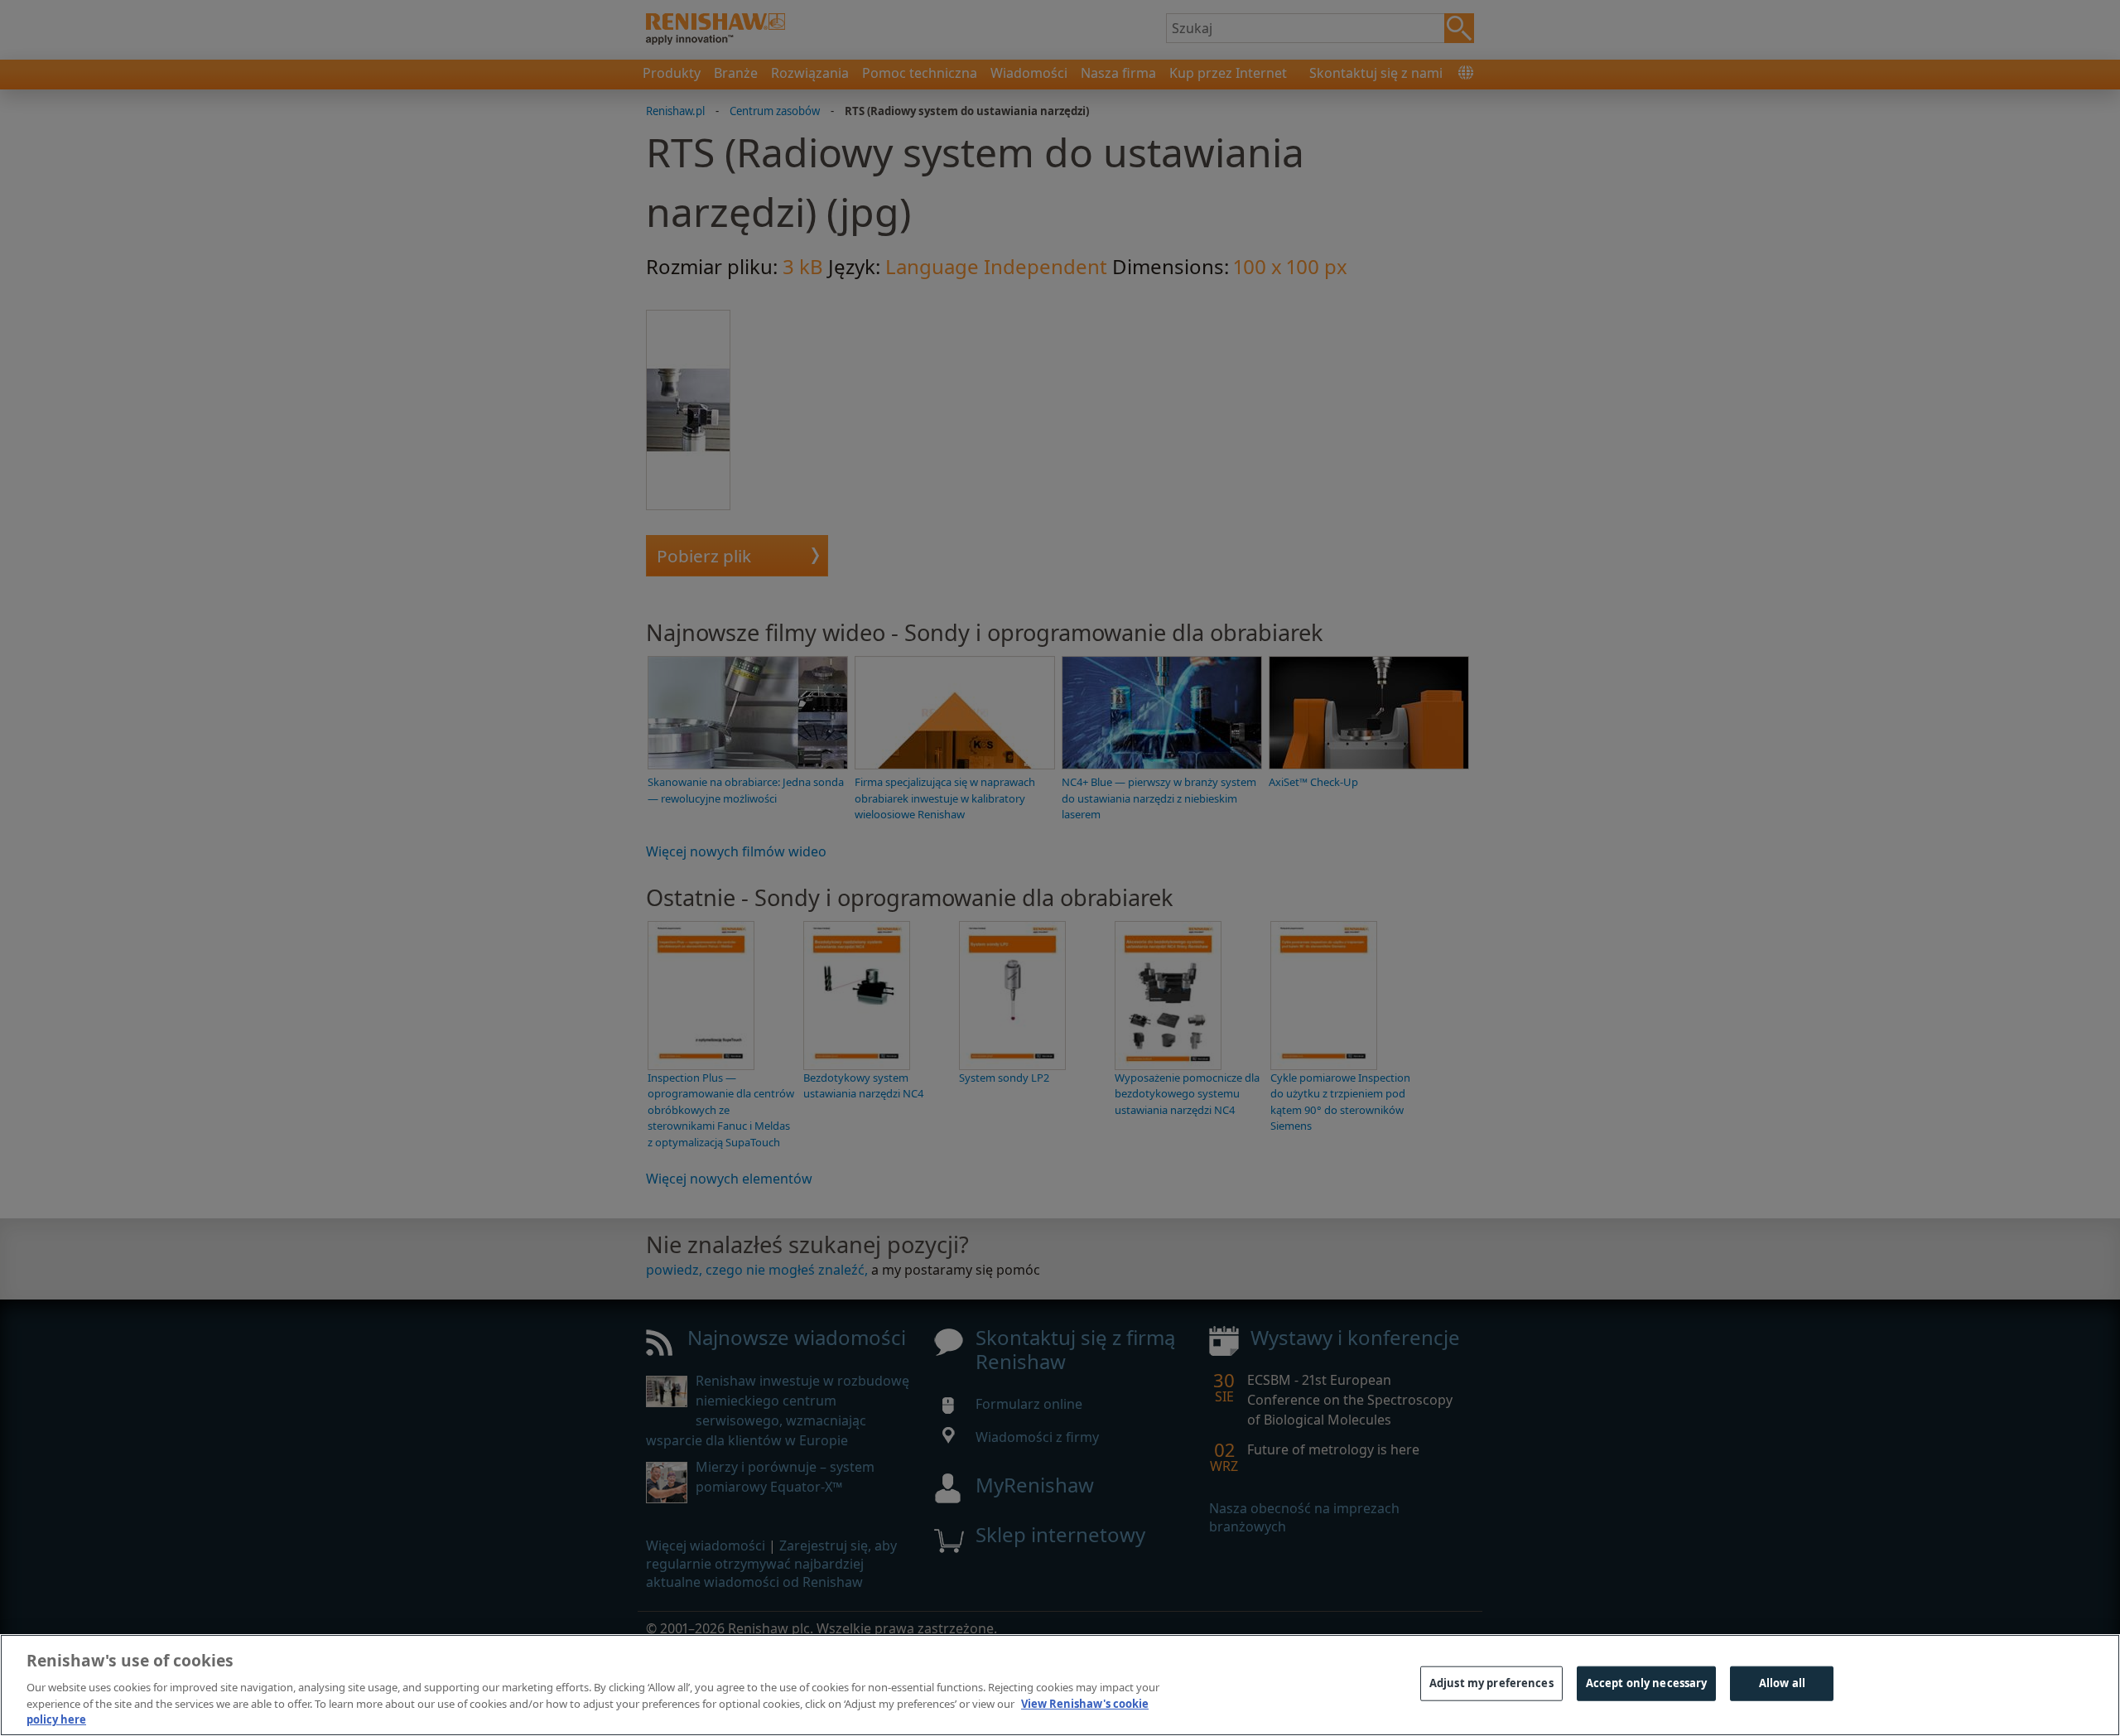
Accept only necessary (1647, 1683)
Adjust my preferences (1491, 1683)
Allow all (1782, 1683)
